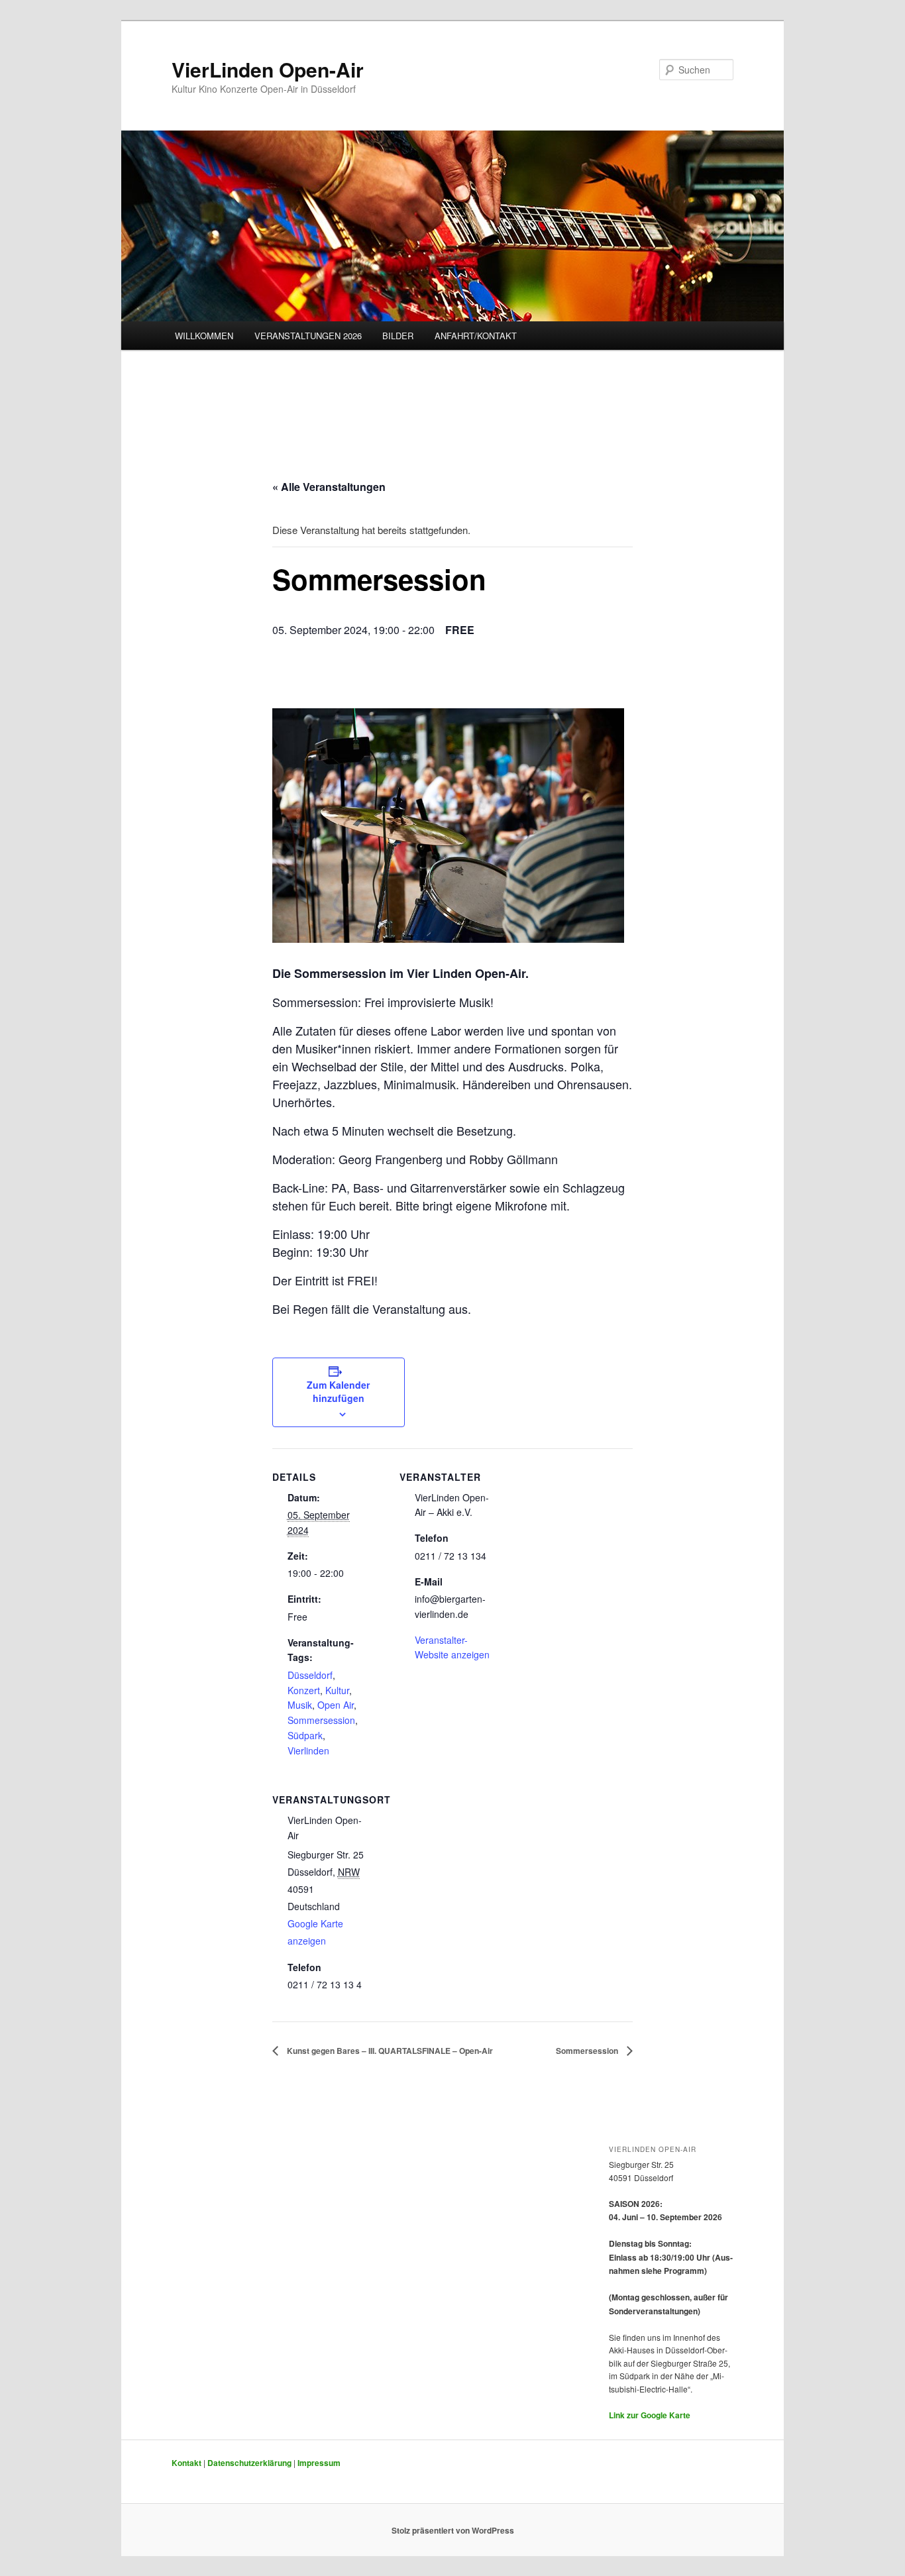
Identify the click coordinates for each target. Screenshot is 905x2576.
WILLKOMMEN (204, 336)
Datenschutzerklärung (249, 2463)
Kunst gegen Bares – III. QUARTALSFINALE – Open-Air (389, 2051)
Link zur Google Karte (650, 2415)
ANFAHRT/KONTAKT (476, 336)
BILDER (398, 336)
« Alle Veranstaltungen (329, 487)
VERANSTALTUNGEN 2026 (308, 336)
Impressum (319, 2463)
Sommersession (321, 1720)
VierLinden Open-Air (268, 69)
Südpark (305, 1735)
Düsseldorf (310, 1675)
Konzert (304, 1690)
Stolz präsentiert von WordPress (453, 2530)
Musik (300, 1705)
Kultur (337, 1690)
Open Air (336, 1705)
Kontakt (186, 2463)
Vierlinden (308, 1750)
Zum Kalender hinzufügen (338, 1391)
